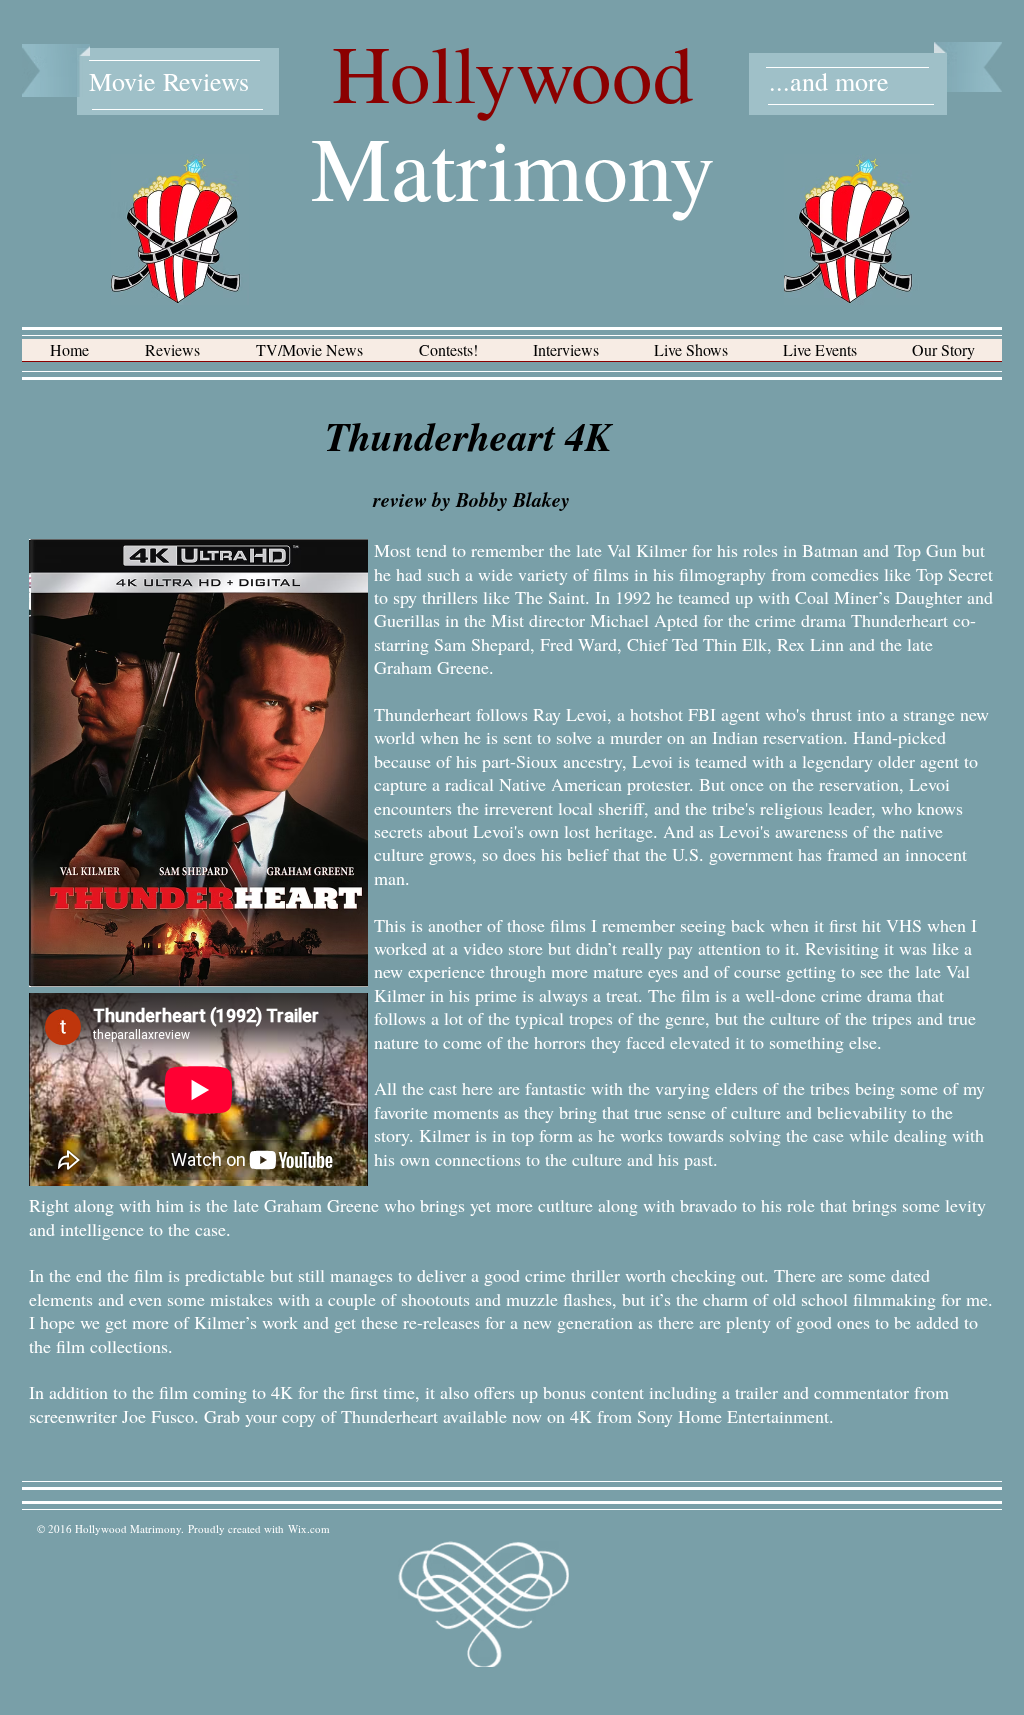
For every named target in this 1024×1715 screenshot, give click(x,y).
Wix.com (309, 1528)
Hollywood (513, 72)
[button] (172, 356)
